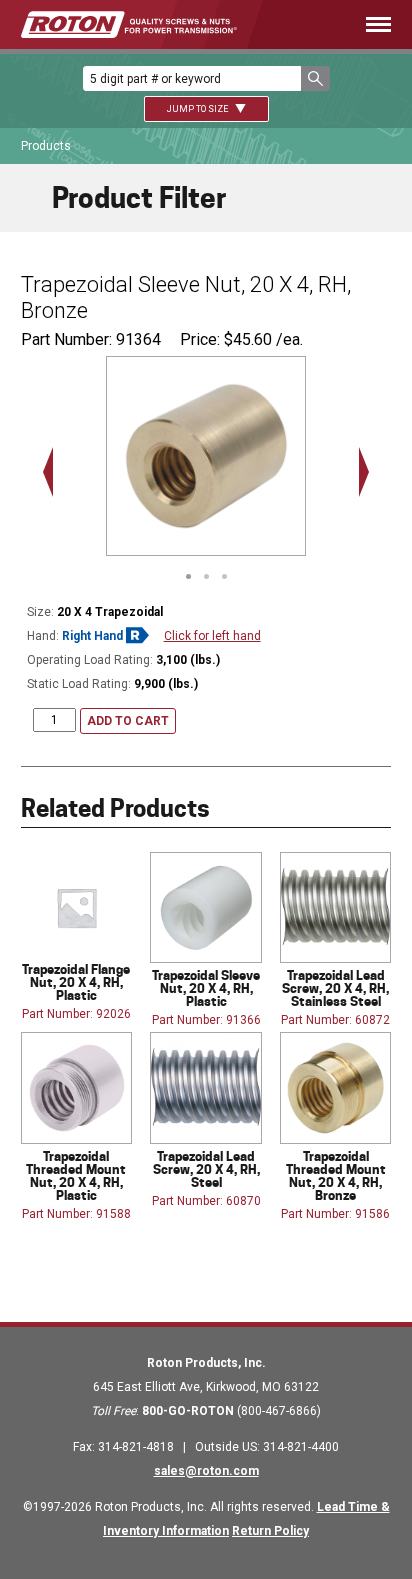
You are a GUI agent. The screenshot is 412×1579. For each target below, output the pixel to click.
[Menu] (344, 24)
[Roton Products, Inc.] (129, 24)
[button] (315, 78)
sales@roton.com (206, 1471)
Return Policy (270, 1531)
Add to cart (128, 721)
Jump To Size (198, 109)
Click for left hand (212, 636)
